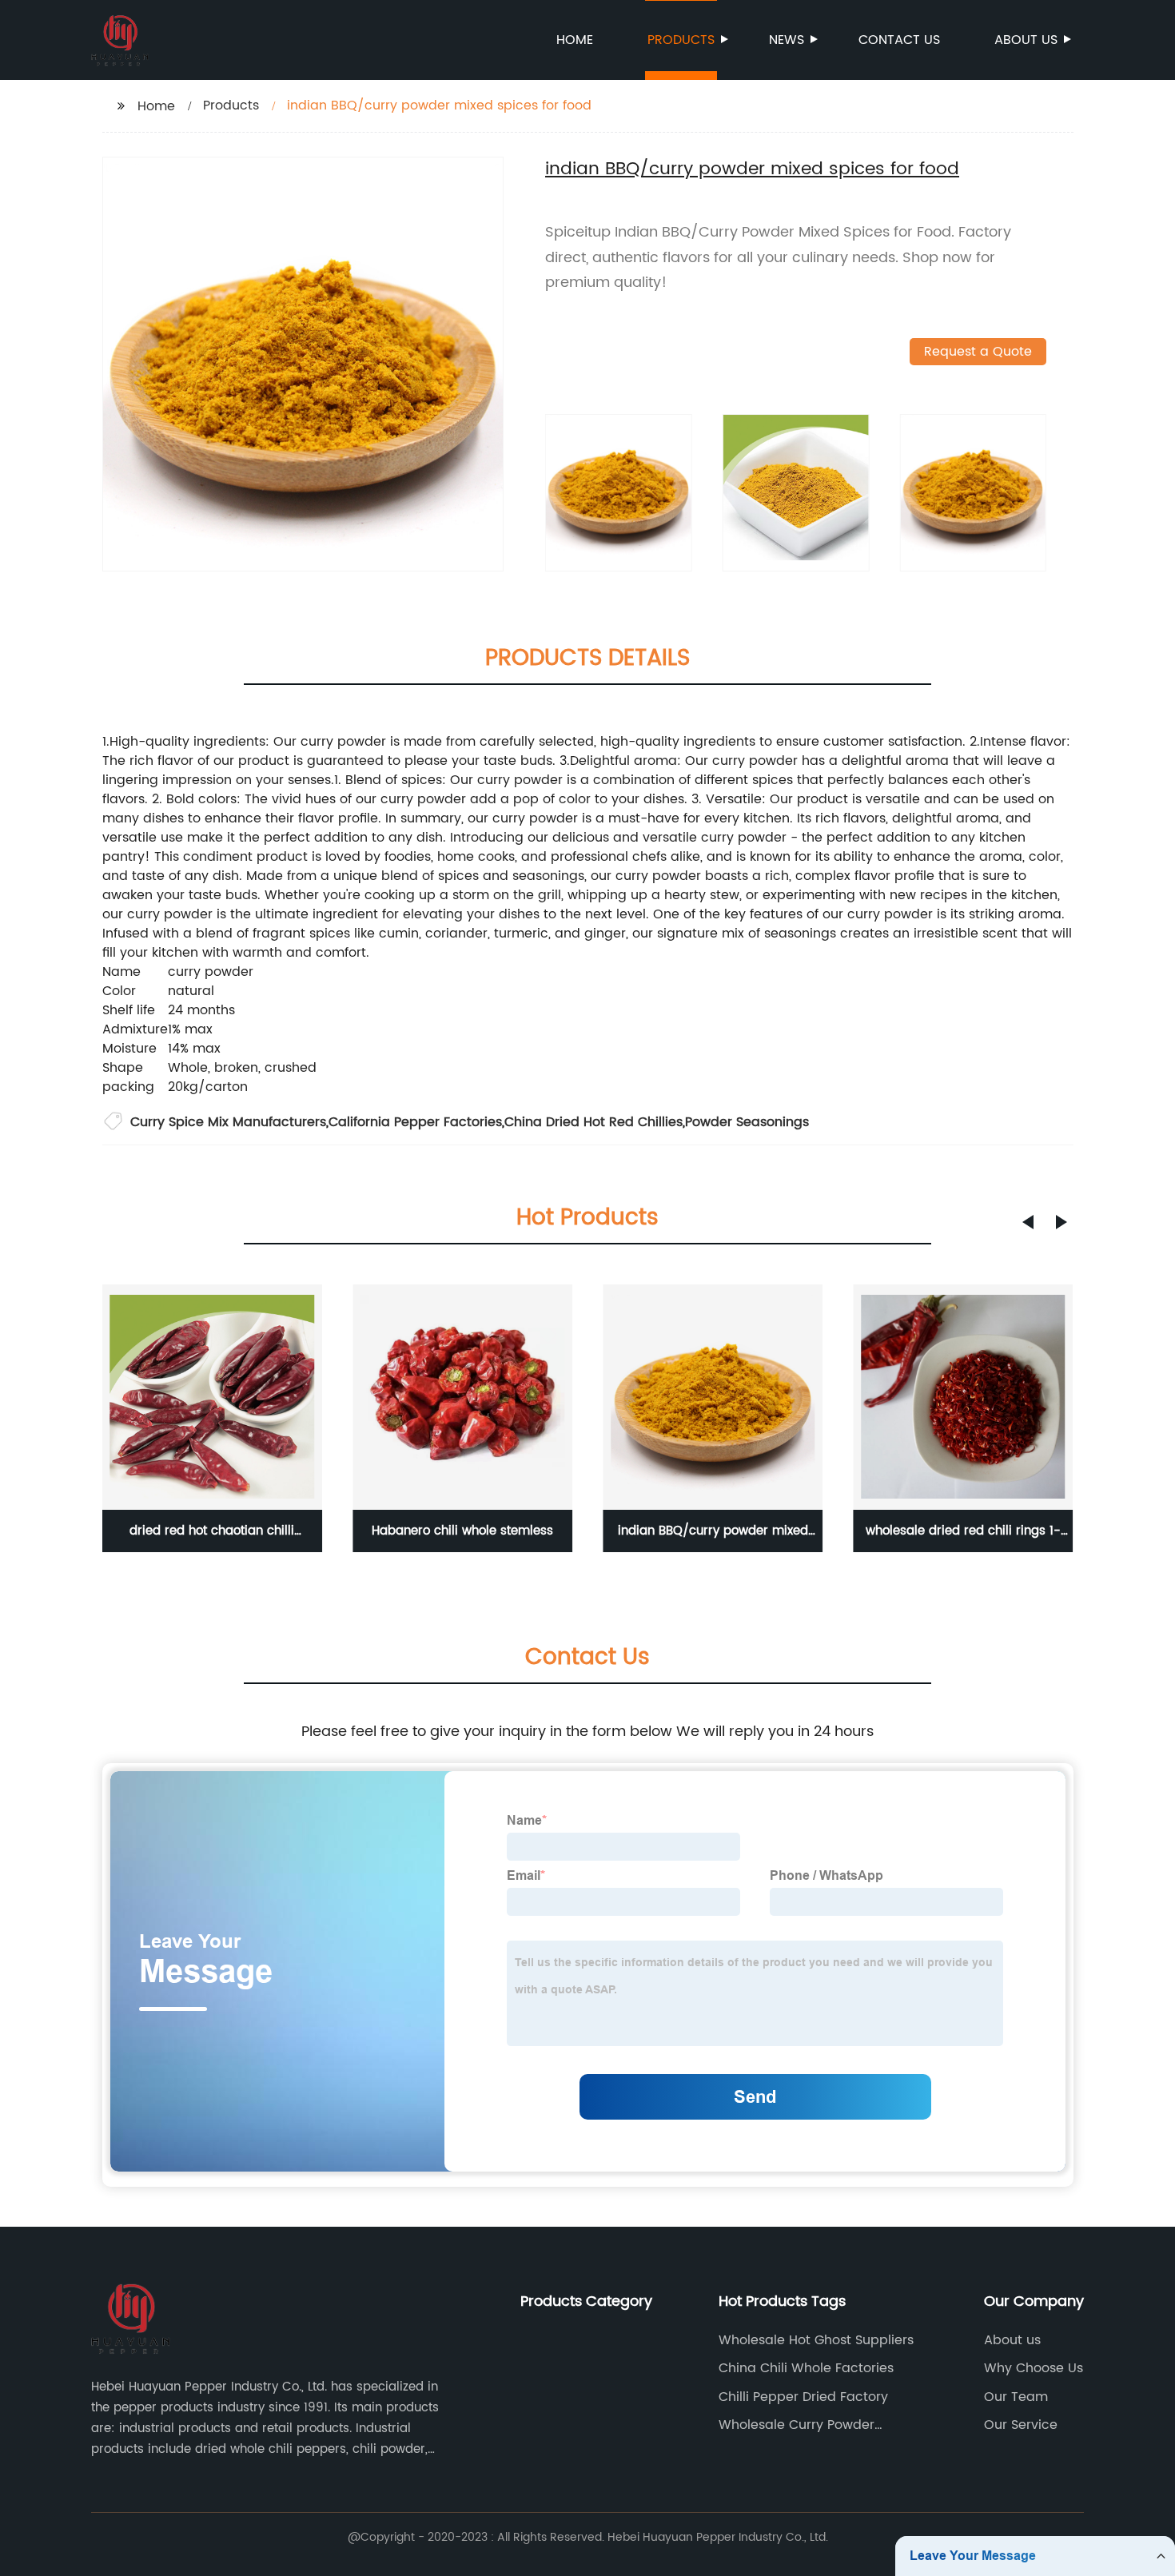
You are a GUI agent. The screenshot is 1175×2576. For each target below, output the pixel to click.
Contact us (899, 40)
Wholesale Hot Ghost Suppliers (816, 2340)
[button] (1028, 1222)
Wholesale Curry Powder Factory (797, 2425)
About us (1026, 40)
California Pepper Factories (415, 1122)
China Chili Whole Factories (806, 2368)
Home (575, 40)
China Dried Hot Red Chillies (593, 1122)
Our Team (1016, 2397)
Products (681, 40)
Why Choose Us (1034, 2368)
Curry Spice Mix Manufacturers (228, 1122)
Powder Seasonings (747, 1122)
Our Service (1021, 2425)
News (787, 40)
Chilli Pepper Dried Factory (803, 2397)
